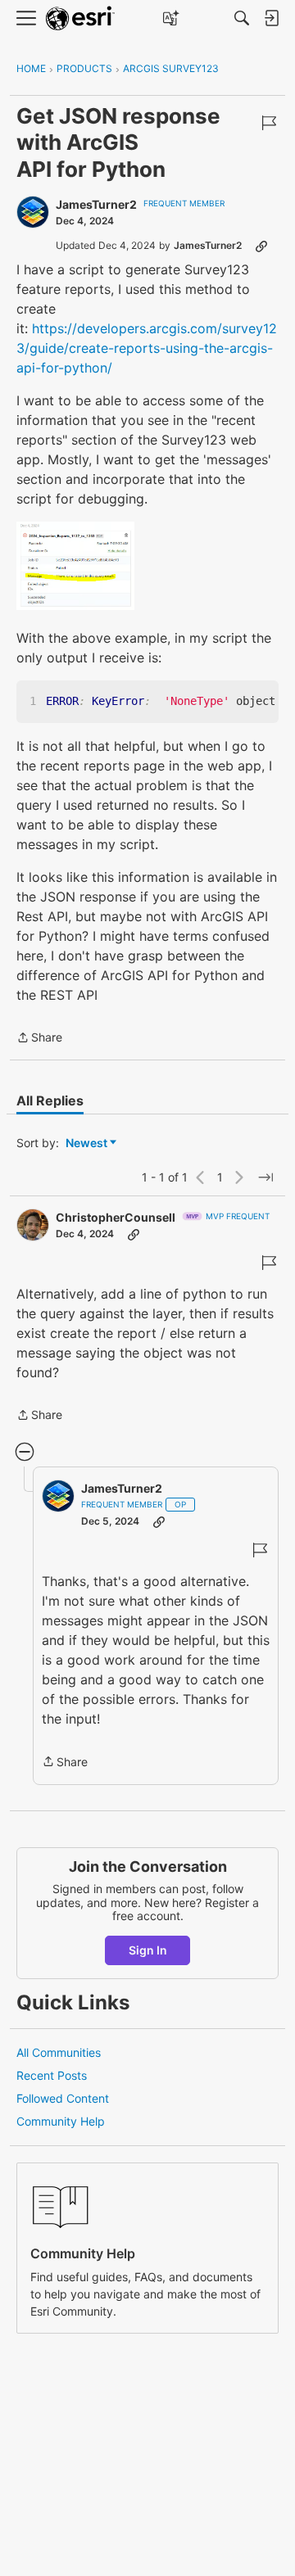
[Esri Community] (80, 18)
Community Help (61, 2121)
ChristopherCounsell (116, 1217)
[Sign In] (271, 18)
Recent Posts (52, 2075)
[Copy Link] (261, 246)
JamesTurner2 (96, 204)
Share (39, 1039)
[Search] (242, 18)
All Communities (59, 2052)
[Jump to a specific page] (265, 1177)
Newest (86, 1143)
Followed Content (63, 2098)
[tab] (50, 1100)
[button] (75, 566)
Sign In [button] (148, 1950)
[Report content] (269, 123)
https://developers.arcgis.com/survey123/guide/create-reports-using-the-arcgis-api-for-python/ (147, 348)
